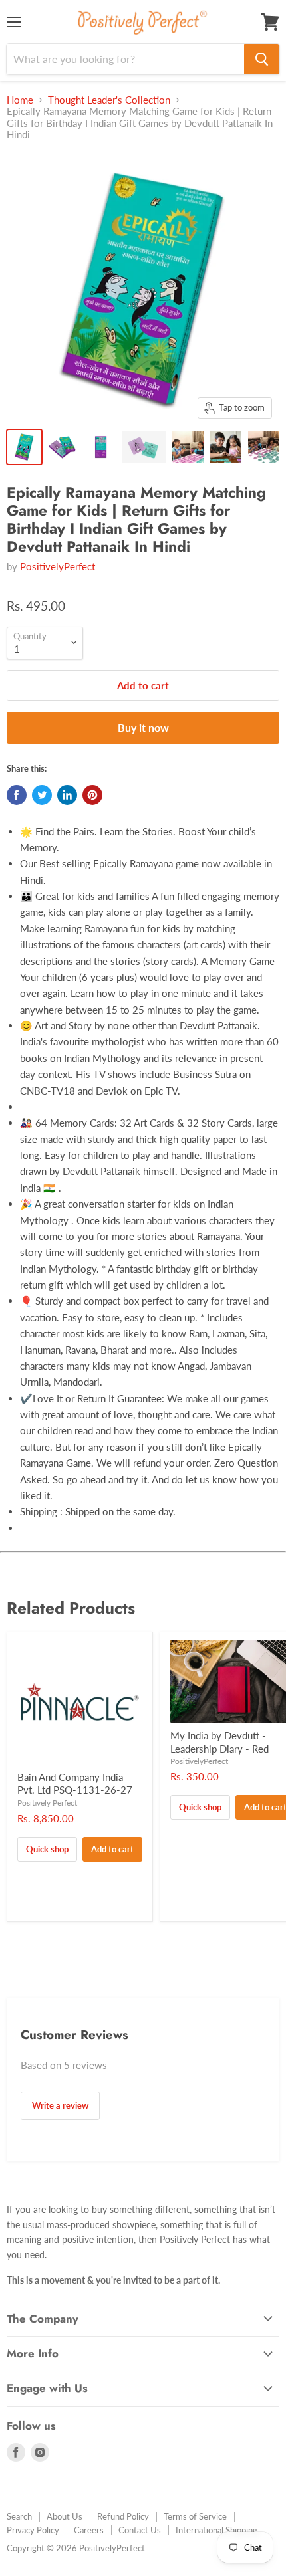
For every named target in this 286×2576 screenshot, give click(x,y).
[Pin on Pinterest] (92, 795)
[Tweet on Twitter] (42, 795)
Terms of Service (195, 2516)
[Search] (262, 59)
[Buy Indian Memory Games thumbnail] (100, 447)
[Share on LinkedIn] (67, 795)
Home (20, 100)
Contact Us (140, 2530)
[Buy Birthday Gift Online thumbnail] (24, 447)
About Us (65, 2516)
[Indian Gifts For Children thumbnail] (144, 447)
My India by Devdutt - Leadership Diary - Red (219, 1742)
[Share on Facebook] (17, 795)
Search (19, 2516)
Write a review (60, 2105)
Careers (89, 2530)
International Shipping (216, 2530)
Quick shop (47, 1849)
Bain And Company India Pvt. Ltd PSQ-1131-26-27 (75, 1784)
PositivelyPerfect (58, 566)
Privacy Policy (33, 2530)
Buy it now (143, 727)
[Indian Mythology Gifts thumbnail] (62, 447)
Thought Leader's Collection (109, 100)
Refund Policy (123, 2516)
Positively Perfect (47, 1803)
